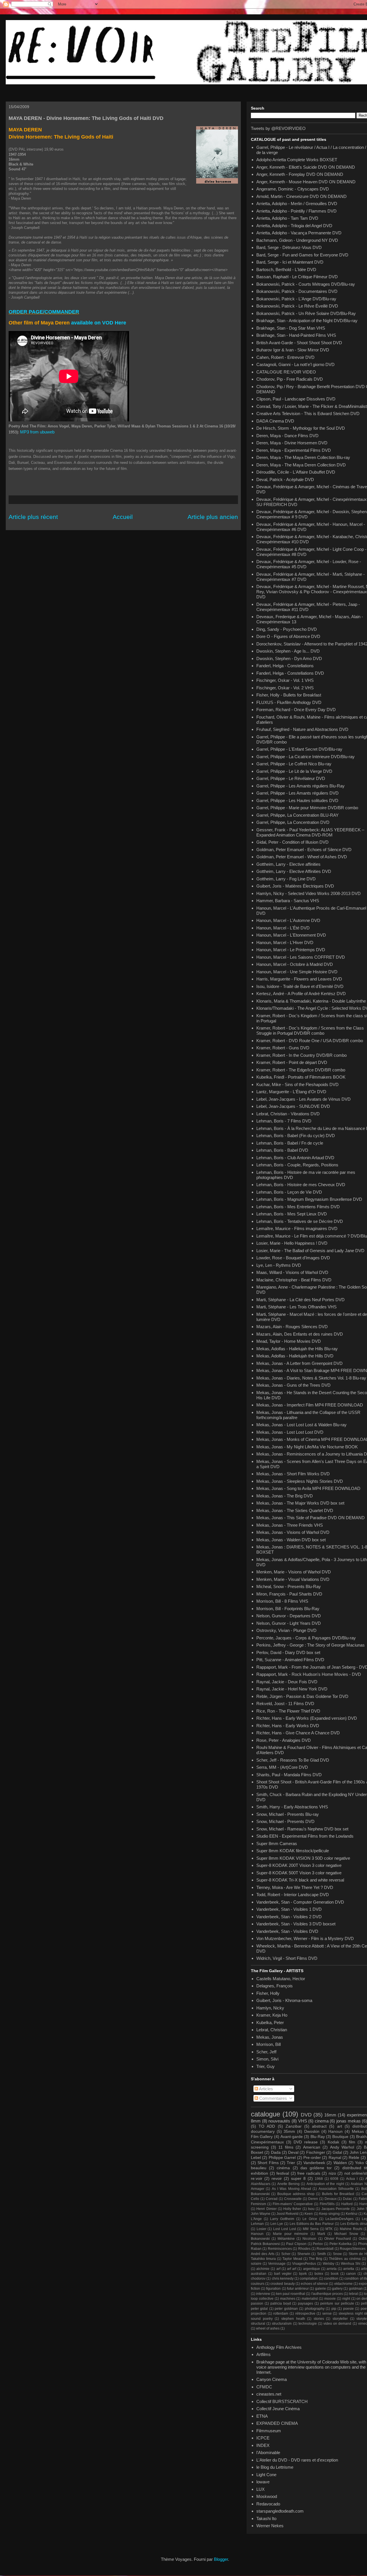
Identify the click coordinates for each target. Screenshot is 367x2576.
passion (257, 2303)
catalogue (266, 2114)
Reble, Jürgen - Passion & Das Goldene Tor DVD (302, 1696)
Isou (311, 2209)
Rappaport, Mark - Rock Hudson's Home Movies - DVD (309, 1674)
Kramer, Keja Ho (272, 2015)
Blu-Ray (318, 2137)
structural (258, 2324)
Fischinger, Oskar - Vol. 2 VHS (285, 688)
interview (263, 2294)
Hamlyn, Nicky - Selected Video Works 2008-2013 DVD (309, 893)
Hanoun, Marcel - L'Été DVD (283, 928)
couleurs (258, 2284)
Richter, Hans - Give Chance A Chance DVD (298, 1733)
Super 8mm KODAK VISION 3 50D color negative (303, 1858)
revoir (277, 2179)
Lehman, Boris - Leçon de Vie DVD (289, 1192)
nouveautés (279, 2121)
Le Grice (310, 2219)
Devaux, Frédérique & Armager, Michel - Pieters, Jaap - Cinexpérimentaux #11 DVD (308, 607)
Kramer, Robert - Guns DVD (283, 1048)
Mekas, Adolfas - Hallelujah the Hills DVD (295, 1356)
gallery (337, 2289)
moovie (330, 2299)
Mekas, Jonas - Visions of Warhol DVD (293, 1532)
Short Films (268, 2163)
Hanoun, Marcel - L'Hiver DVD (285, 942)
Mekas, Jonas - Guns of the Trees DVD (293, 1385)
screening (260, 2147)
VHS (303, 2121)
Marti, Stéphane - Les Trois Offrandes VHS (296, 1307)
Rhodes (304, 2249)
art (340, 2126)
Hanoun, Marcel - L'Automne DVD (288, 920)
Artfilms (263, 2354)
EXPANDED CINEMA (277, 2423)
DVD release (306, 2142)
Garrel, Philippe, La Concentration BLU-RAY (297, 815)
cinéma (283, 2168)
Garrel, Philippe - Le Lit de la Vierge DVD (294, 771)
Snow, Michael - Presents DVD (285, 1821)
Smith (322, 2254)
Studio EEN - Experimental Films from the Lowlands (305, 1836)
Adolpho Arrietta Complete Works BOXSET (297, 160)
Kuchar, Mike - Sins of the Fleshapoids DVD (297, 1084)
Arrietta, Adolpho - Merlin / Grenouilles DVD (297, 204)
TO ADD (267, 2126)
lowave (263, 2482)
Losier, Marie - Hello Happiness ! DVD (292, 1243)
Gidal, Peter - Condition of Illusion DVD (292, 842)
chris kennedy (283, 2279)
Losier (261, 2229)
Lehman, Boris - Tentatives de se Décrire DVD (300, 1221)
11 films (286, 2147)
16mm (330, 2115)
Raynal (335, 2158)
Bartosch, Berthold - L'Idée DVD (286, 270)
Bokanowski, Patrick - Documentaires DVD (297, 291)
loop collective (262, 2299)
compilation (309, 2279)
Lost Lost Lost (284, 2229)
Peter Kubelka (341, 2244)
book (335, 2274)
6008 (334, 2179)
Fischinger (316, 2152)
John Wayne (261, 2214)
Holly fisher (292, 2209)
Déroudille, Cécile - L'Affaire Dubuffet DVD (296, 472)
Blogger (221, 2559)
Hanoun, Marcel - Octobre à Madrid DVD (295, 964)
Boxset (257, 2152)
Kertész (352, 2214)
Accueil (123, 517)
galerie (321, 2289)
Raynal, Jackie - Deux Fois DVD (287, 1682)
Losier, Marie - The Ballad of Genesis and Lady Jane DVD (310, 1251)
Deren (313, 2199)
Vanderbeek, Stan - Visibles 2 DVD (289, 1917)
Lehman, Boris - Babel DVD (282, 1150)
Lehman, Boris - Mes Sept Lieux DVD (292, 1214)
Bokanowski (260, 2194)
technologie (308, 2324)
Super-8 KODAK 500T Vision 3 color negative (299, 1873)
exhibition (259, 2173)
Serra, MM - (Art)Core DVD (282, 1767)
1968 (319, 2179)
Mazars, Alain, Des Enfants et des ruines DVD (300, 1334)
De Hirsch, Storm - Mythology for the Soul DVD (301, 428)
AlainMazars (261, 2184)
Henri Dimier (266, 2209)
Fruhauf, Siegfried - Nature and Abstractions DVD (302, 729)
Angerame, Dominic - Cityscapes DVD (293, 189)
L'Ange (256, 2219)
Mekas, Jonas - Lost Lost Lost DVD (290, 1432)
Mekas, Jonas (270, 2037)
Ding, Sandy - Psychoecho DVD (287, 629)
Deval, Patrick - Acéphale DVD (285, 479)
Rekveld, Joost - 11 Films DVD (285, 1704)
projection (259, 2314)
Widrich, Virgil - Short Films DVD (287, 1958)
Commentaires (273, 2098)
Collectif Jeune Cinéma (278, 2409)
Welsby (329, 2264)
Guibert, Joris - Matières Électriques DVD (295, 886)
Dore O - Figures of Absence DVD (288, 636)
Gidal (337, 2152)
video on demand (337, 2324)
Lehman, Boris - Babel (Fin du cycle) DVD (296, 1136)
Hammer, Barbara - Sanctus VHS (288, 901)
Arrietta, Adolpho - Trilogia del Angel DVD (294, 226)
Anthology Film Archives (279, 2347)
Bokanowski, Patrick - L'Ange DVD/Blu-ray (296, 299)
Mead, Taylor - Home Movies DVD (289, 1341)
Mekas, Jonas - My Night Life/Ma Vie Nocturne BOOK (307, 1447)
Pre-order (312, 2158)
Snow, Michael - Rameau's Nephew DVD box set (302, 1829)
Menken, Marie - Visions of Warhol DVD (294, 1572)
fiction (255, 2289)
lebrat (353, 2294)
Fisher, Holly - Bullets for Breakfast (289, 695)
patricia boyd (281, 2303)
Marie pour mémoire (290, 2234)
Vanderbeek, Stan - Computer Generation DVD (300, 1902)
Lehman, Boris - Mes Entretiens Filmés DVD (298, 1207)
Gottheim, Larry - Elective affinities (288, 864)
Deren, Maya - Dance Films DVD (287, 436)
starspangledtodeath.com (280, 2511)
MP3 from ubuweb (37, 432)
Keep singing (329, 2214)
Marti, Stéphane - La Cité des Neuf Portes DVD (300, 1300)
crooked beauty (282, 2284)
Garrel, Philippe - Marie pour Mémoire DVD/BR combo (307, 808)
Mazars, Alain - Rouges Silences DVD (292, 1327)
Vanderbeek (314, 2163)
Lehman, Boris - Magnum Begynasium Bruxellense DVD (309, 1199)
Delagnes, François (275, 1986)
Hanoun (335, 2132)
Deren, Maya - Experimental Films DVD (294, 450)
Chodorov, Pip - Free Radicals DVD (290, 379)
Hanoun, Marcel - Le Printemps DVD (291, 950)
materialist (310, 2299)
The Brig (316, 2259)
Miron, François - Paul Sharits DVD (289, 1594)
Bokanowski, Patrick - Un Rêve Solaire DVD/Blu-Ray (306, 313)
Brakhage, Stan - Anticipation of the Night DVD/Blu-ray (307, 321)
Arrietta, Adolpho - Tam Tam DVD (287, 218)
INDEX (263, 2445)
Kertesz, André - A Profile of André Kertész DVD (301, 994)
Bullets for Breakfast (338, 2194)
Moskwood (267, 2496)
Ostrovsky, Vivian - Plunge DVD (286, 1630)
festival (283, 2173)
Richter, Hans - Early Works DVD (288, 1726)
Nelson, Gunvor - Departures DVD (289, 1616)
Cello (255, 2199)
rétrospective (305, 2314)
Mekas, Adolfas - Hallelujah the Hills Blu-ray (297, 1349)
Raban (256, 2249)
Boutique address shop (296, 2194)
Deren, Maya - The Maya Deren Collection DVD (301, 465)
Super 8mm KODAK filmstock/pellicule (293, 1851)
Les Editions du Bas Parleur (312, 2224)
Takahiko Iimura (263, 2259)
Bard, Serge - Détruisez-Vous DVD (289, 247)
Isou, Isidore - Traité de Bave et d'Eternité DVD (300, 986)
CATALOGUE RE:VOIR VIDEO (286, 372)
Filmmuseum (269, 2431)
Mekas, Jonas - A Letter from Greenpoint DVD (299, 1363)
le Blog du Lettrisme (275, 2467)
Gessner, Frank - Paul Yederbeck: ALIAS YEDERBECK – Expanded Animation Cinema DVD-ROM (310, 832)
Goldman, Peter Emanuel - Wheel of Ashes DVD (302, 857)
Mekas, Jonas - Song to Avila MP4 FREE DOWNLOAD (308, 1488)
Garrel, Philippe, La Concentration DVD (293, 822)
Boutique (340, 2137)
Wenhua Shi (351, 2264)
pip (334, 2309)
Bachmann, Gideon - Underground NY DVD (297, 240)
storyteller (340, 2319)
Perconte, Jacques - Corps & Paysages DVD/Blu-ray (306, 1638)
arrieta (332, 2269)
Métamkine (286, 2239)
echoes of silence (314, 2284)
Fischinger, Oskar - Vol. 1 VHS (285, 680)
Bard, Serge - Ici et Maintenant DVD (290, 262)
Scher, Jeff (266, 2052)
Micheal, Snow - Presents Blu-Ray (289, 1586)
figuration (273, 2289)
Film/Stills (327, 2204)
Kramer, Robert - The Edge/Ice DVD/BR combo (301, 1070)
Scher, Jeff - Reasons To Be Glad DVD (293, 1760)
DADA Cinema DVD (275, 421)
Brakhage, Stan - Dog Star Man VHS (291, 328)
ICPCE (263, 2438)
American (312, 2147)
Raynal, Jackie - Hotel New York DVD (292, 1689)
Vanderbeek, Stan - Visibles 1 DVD (289, 1909)
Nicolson (309, 2239)
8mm (256, 2121)
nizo (332, 2173)
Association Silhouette (336, 2189)
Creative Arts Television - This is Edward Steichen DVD (308, 414)
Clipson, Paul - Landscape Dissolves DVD (296, 399)
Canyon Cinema (272, 2379)
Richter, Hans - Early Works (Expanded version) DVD (307, 1718)
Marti (321, 2234)
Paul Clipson (296, 2244)
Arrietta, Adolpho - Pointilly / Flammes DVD (296, 211)
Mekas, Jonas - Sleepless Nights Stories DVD (300, 1481)
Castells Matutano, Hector (281, 1979)
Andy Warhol (342, 2147)
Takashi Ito (266, 2518)
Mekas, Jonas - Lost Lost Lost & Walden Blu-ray (301, 1425)
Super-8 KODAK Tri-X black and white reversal (300, 1880)
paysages (305, 2303)
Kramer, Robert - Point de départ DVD (292, 1062)
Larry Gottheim (282, 2219)
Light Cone (266, 2475)
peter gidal (259, 2309)
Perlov (318, 2244)
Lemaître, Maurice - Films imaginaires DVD (297, 1228)
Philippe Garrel (282, 2158)
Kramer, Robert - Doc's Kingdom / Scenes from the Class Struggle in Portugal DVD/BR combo (310, 1031)
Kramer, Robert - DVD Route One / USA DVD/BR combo (310, 1041)
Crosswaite (293, 2199)
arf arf (292, 2269)
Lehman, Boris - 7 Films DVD (284, 1121)
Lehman (257, 2224)
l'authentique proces (327, 2294)
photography (315, 2309)
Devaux (331, 2199)
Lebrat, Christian (272, 2030)
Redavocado (268, 2504)
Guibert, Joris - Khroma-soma (284, 2000)
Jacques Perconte (336, 2209)
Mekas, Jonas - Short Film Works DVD (293, 1474)
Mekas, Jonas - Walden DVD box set (291, 1540)
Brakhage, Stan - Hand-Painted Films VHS (296, 335)
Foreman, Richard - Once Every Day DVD (296, 710)
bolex (319, 2274)
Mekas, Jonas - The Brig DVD (285, 1496)
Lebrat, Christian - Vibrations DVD (288, 1114)
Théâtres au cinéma (345, 2259)
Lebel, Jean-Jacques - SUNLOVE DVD (293, 1106)
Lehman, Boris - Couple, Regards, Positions (297, 1165)
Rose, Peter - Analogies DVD (284, 1740)
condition (331, 2279)
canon (351, 2274)
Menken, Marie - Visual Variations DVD (293, 1579)
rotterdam (281, 2314)
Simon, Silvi (267, 2059)
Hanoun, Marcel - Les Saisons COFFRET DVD (301, 957)
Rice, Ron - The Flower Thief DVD (288, 1711)
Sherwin (304, 2254)
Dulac (348, 2199)
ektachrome (343, 2284)
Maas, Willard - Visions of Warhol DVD (292, 1272)
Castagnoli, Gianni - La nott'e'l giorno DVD (295, 364)
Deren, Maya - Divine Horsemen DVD (292, 443)
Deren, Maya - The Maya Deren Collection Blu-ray (303, 457)
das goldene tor (316, 2168)
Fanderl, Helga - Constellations (285, 666)
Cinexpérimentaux (267, 2142)
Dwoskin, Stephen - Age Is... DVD (288, 651)
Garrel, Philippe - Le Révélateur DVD (291, 778)
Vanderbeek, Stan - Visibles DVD (287, 1931)
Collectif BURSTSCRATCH (282, 2401)
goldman (356, 2289)
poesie (349, 2309)
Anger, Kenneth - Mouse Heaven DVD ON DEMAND (306, 182)
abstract (319, 2126)
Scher (286, 2254)
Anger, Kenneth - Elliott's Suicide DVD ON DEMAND (306, 167)
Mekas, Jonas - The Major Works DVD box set (300, 1503)
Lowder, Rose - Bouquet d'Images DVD (293, 1258)
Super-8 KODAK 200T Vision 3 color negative (299, 1865)
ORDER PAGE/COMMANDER (44, 312)
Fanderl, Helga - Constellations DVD (290, 673)
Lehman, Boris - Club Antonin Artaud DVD (295, 1158)
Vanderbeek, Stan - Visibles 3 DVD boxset (296, 1924)
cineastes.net (269, 2394)
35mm (289, 2132)
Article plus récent (33, 517)
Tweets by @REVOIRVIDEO (278, 128)
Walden (340, 2163)
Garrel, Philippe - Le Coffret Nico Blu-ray (294, 764)
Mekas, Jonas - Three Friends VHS (290, 1525)
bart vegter (283, 2274)
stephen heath (293, 2319)
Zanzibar (294, 2126)
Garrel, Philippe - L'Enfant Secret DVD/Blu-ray (299, 749)
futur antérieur (298, 2289)
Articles (266, 2089)
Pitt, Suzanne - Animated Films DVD (290, 1660)
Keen (309, 2214)
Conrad (272, 2199)
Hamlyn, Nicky (270, 2008)
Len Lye (277, 2224)
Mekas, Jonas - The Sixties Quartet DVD (295, 1510)
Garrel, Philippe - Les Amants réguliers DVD (297, 793)
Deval (293, 2152)
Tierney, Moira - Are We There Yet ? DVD (295, 1887)
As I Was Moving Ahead (291, 2189)
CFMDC (264, 2387)
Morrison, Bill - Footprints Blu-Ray (288, 1609)
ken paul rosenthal (291, 2294)
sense (327, 2314)
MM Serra (311, 2229)
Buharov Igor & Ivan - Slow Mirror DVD (293, 350)
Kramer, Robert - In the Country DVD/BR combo (301, 1055)
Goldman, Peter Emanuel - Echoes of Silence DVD (304, 850)
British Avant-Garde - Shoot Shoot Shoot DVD (299, 343)
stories (319, 2319)
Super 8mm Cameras (277, 1844)
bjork (303, 2274)
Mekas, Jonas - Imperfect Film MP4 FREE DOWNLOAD (310, 1405)
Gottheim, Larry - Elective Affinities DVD (294, 871)
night (346, 2299)
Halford (347, 2204)
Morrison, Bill (269, 2044)
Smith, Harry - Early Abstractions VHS (292, 1807)
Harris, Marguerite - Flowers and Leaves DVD (299, 979)
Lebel (256, 2158)
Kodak (333, 2142)
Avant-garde (292, 2137)
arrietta (349, 2269)
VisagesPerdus (304, 2264)
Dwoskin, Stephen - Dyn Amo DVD (289, 658)
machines (288, 2299)
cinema (322, 2121)
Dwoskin (312, 2132)
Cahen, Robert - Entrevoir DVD (285, 357)
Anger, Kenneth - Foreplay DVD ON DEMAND (300, 174)
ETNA (262, 2416)
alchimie (263, 2269)
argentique (312, 2269)
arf (278, 2269)
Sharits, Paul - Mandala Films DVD (289, 1775)
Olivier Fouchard (338, 2239)
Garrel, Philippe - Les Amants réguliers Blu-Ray (300, 786)
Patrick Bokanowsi (265, 2244)
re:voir (257, 2179)
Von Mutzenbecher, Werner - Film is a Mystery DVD (305, 1938)
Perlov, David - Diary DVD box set (288, 1652)
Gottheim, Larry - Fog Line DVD (286, 879)
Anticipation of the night (325, 2184)
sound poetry (262, 2319)
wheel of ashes (268, 2328)
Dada (276, 2152)
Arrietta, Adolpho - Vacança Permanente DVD (299, 233)
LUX (260, 2489)
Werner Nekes (270, 2526)
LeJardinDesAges (339, 2219)
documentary (263, 2132)
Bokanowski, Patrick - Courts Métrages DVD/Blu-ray (306, 284)
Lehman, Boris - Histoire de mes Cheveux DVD (301, 1185)
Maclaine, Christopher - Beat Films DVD (294, 1280)
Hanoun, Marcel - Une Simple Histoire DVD (297, 972)
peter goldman (286, 2309)
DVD (306, 2115)
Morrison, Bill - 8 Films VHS (282, 1601)
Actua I (352, 2179)
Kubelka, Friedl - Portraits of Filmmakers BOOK (301, 1077)
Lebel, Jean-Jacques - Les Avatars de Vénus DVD (303, 1099)
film (352, 2142)
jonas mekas (349, 2121)
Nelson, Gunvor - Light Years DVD (289, 1623)
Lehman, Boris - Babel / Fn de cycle (290, 1143)
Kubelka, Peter (270, 2023)
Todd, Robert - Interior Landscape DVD (293, 1895)
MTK (329, 2229)
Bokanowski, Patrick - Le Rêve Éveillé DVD (297, 306)
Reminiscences (280, 2249)
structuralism (282, 2324)
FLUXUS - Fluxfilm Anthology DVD (289, 702)
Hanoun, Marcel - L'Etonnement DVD (291, 935)
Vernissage (277, 2264)
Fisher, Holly (268, 1993)
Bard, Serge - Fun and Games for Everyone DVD (302, 255)
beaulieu (259, 2168)
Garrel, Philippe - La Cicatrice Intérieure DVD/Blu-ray (305, 757)
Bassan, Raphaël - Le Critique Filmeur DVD (297, 277)
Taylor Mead (292, 2259)
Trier (291, 2163)
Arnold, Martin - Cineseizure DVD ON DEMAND (301, 196)
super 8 (298, 2179)
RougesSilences (353, 2249)
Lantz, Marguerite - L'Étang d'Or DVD (291, 1092)
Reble (354, 2158)
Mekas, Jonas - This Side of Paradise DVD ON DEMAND (311, 1518)
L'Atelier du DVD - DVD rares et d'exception (297, 2460)
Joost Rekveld (287, 2214)
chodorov (258, 2279)
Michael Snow (346, 2234)
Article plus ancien (213, 517)
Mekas (358, 2132)
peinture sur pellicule (337, 2303)
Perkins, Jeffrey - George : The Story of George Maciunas (311, 1645)
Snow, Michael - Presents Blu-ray (288, 1814)
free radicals (309, 2173)
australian (259, 2274)
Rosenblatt (325, 2249)
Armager (258, 2189)
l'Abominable (268, 2453)
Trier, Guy (266, 2066)
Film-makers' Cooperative (293, 2204)
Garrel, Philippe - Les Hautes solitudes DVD (297, 800)
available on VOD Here (99, 323)
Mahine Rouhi (351, 2229)
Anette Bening (288, 2184)
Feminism (258, 2204)
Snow (337, 2254)
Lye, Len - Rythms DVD (279, 1265)
